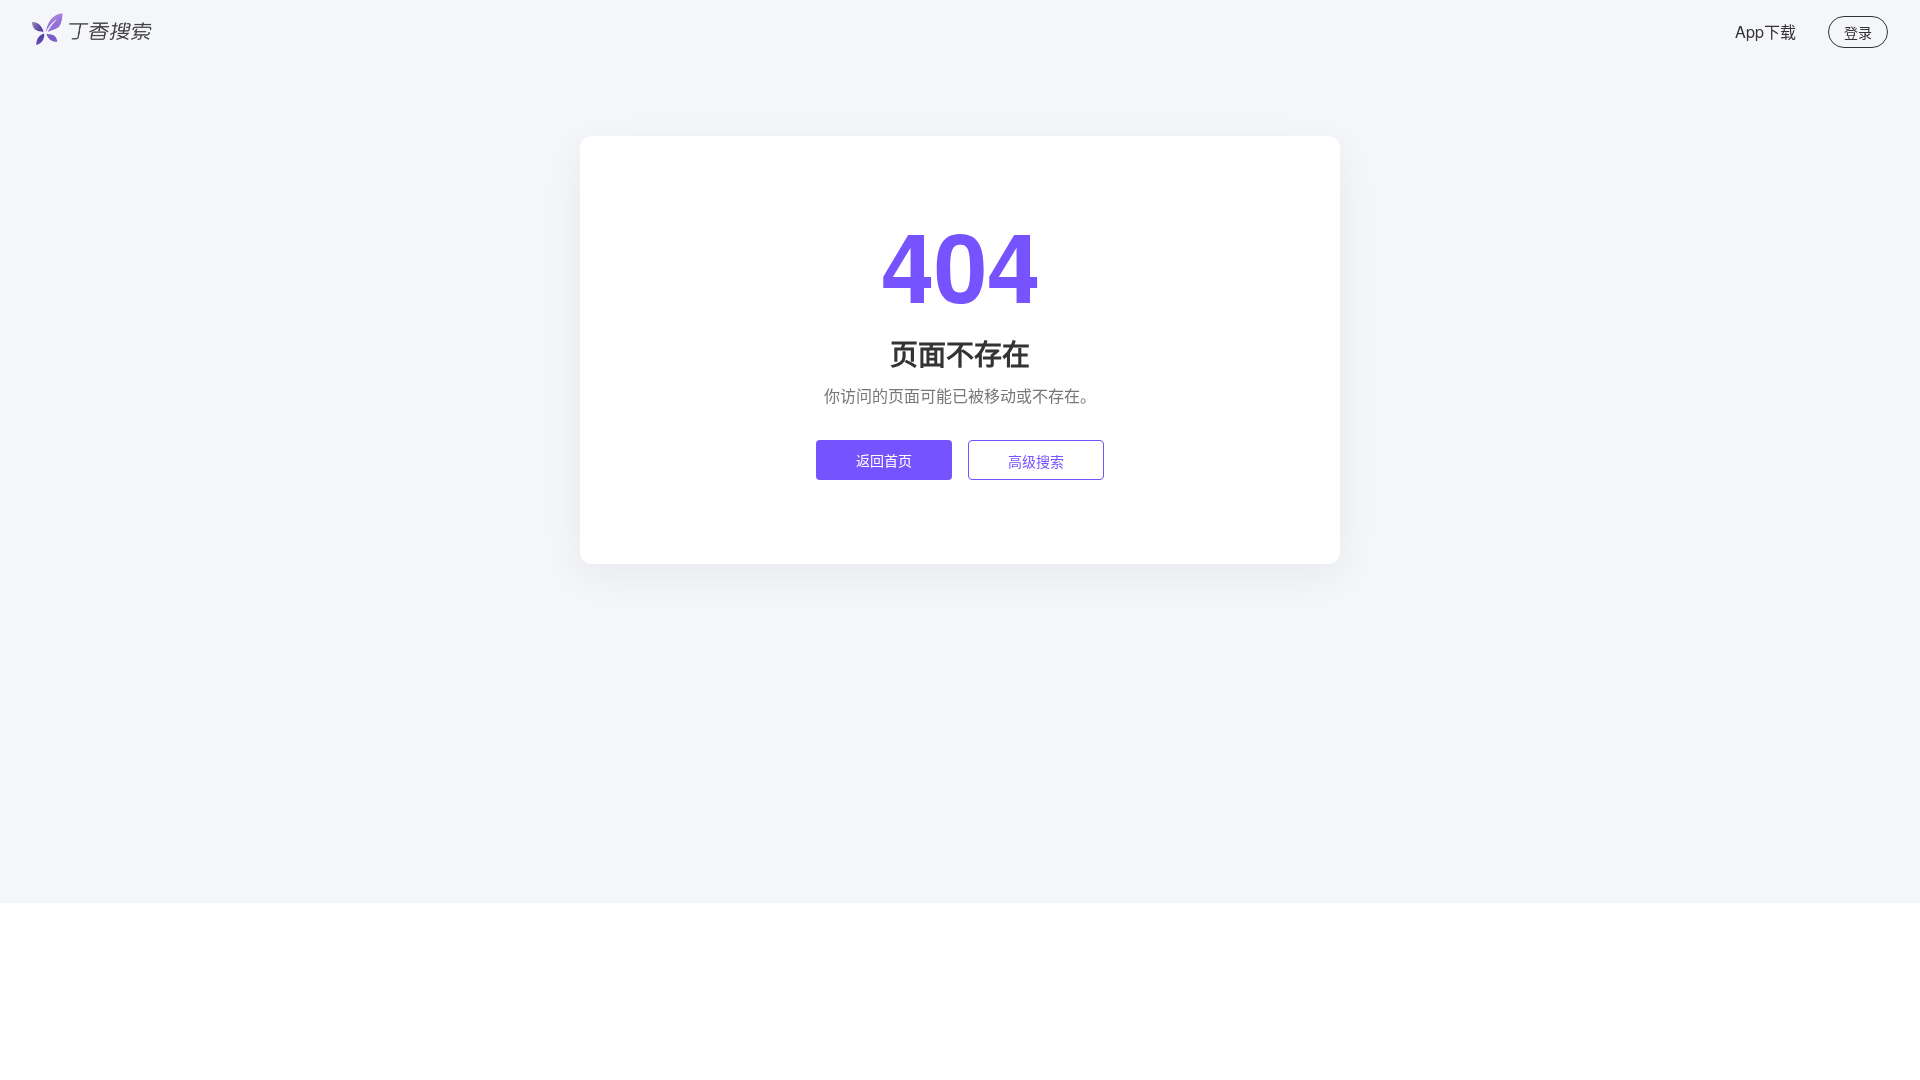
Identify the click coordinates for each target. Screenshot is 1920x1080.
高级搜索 (1036, 461)
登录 (1858, 32)
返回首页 (884, 460)
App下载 (1765, 31)
